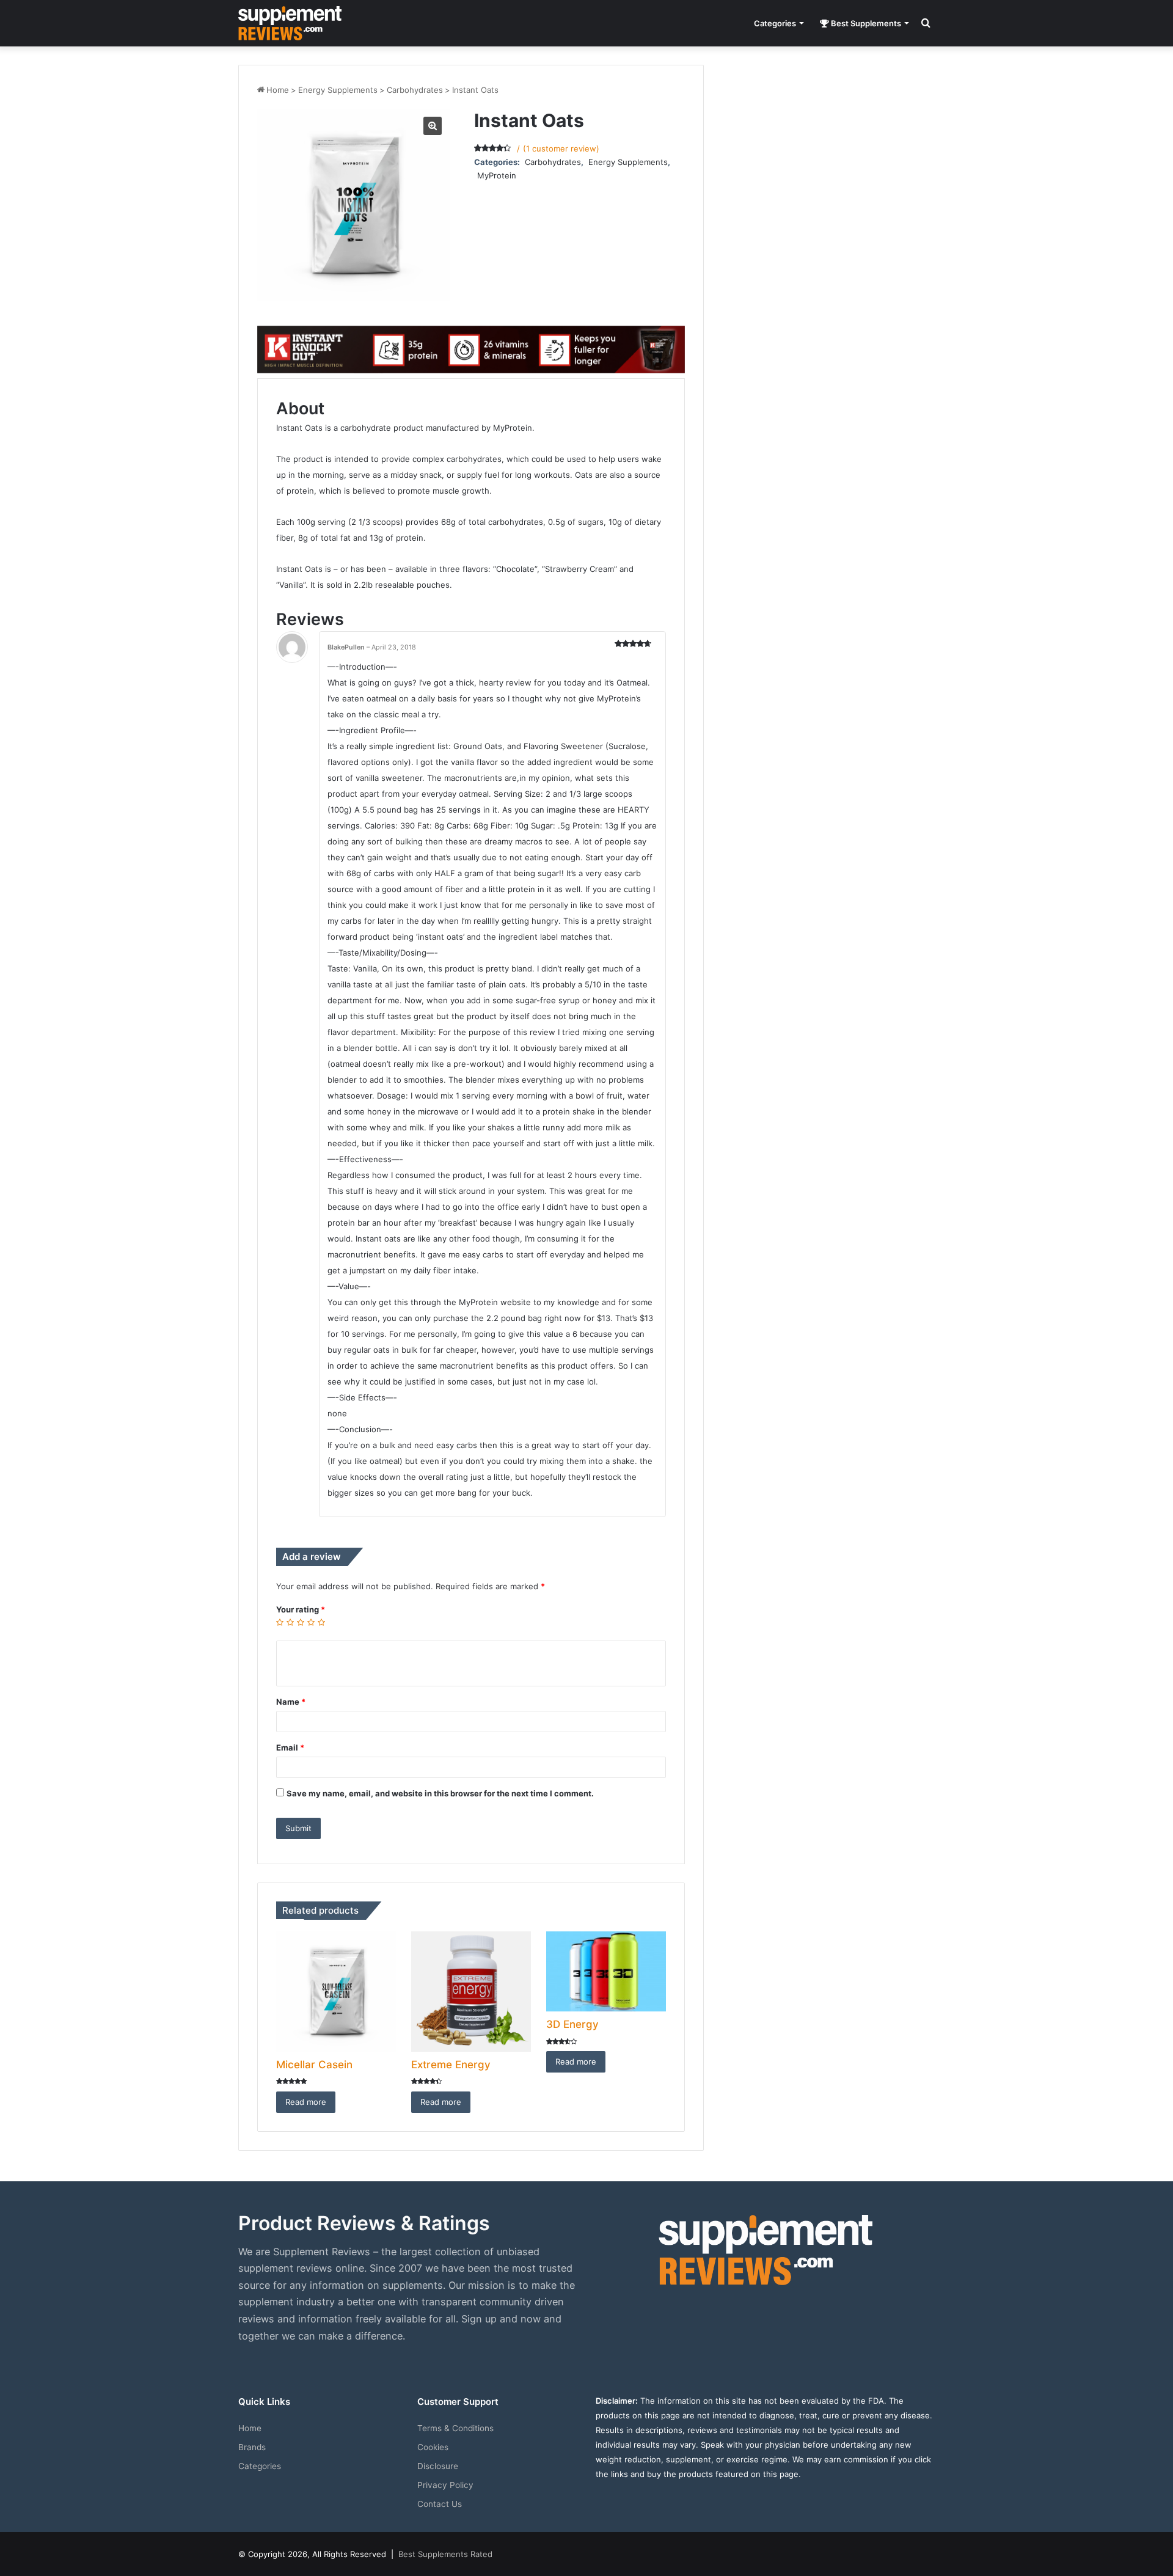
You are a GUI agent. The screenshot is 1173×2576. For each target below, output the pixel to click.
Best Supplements (865, 23)
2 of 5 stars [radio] (291, 1623)
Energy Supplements (338, 90)
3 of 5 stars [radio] (301, 1623)
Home (278, 90)
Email (290, 1747)
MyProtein (497, 175)
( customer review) (561, 148)
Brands (252, 2447)
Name (291, 1702)
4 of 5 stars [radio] (311, 1623)
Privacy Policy (445, 2485)
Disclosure (438, 2466)
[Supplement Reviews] (290, 23)
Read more (306, 2102)
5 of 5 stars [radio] (322, 1623)
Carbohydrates (415, 90)
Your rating (301, 1609)
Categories (775, 23)
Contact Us (440, 2504)
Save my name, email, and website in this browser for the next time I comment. (440, 1793)
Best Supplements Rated (445, 2554)
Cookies (433, 2447)
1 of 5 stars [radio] (280, 1623)
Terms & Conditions (455, 2428)
